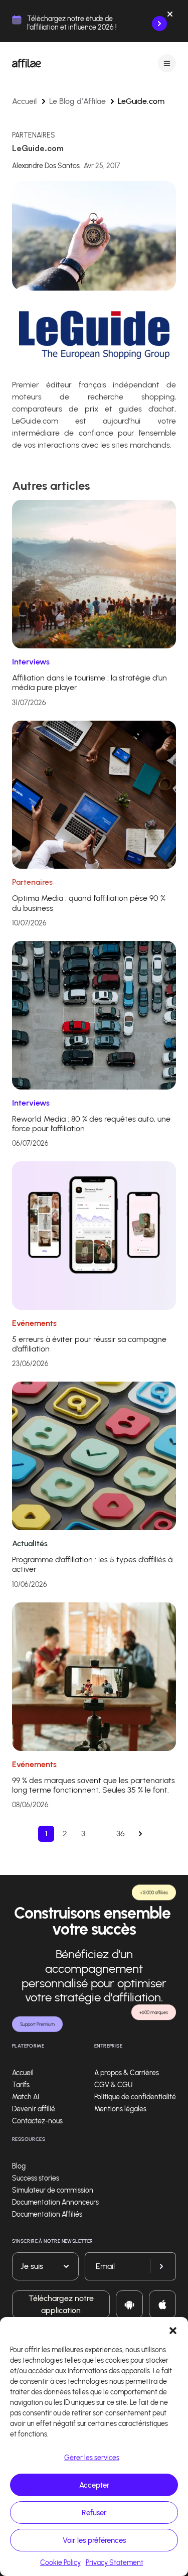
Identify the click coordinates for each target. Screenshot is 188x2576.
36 (121, 1834)
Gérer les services (92, 2458)
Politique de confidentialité (135, 2097)
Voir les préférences (94, 2540)
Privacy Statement (115, 2563)
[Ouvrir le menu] (167, 63)
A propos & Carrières (127, 2073)
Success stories (36, 2178)
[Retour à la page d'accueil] (27, 63)
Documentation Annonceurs (55, 2202)
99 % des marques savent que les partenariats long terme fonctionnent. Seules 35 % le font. (93, 1785)
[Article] (94, 573)
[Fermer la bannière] (170, 16)
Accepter (94, 2485)
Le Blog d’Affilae (77, 101)
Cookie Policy (60, 2563)
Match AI (26, 2097)
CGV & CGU (113, 2085)
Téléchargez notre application (61, 2304)
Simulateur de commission (53, 2190)
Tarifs (21, 2085)
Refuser (94, 2513)
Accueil (25, 101)
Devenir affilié (34, 2109)
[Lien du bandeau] (159, 24)
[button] (173, 2330)
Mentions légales (120, 2109)
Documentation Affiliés (47, 2214)
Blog (19, 2166)
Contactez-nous (37, 2121)
